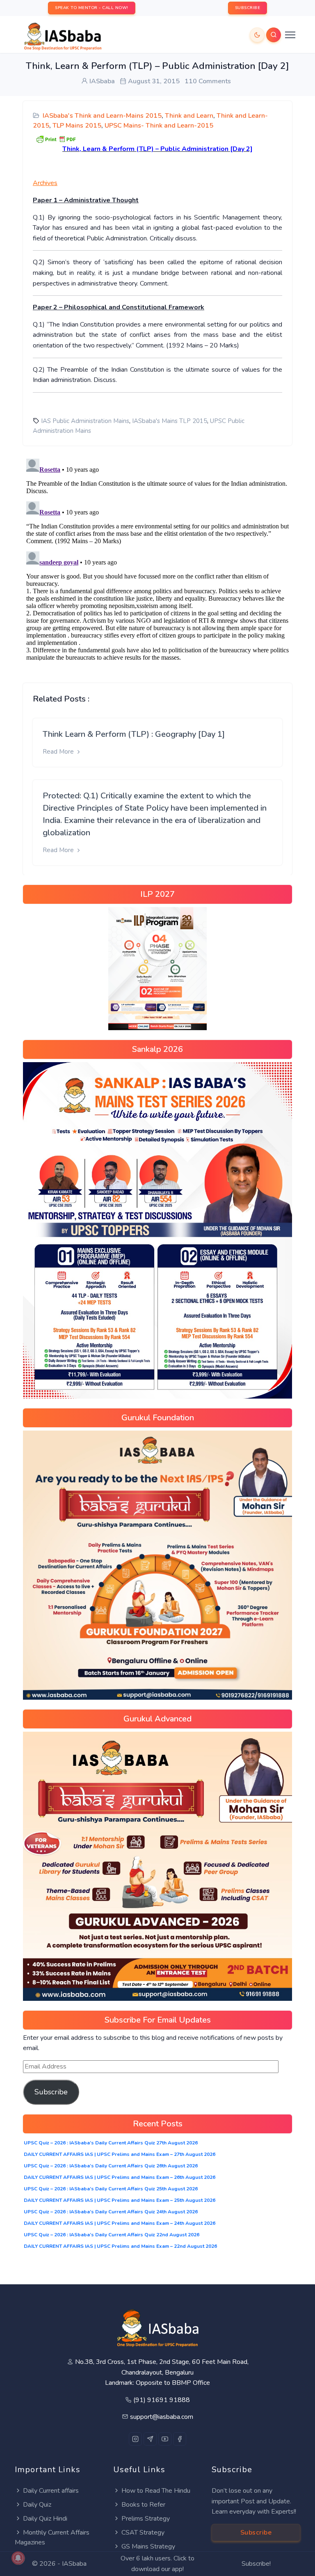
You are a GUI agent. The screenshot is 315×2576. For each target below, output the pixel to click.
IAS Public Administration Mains (85, 421)
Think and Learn (189, 116)
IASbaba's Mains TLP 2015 (170, 421)
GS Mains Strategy (148, 2546)
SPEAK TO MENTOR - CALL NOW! (92, 8)
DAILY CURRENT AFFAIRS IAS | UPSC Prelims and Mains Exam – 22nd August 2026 (120, 2246)
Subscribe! (256, 2564)
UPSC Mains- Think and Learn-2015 (159, 126)
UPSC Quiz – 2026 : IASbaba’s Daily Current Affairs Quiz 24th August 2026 (111, 2212)
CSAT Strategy (143, 2533)
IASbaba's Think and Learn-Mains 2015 (102, 116)
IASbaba (74, 2564)
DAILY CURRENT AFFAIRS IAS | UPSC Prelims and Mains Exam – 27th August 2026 (120, 2154)
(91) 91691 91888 (162, 2400)
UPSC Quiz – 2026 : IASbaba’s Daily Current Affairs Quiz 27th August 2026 (111, 2143)
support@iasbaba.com (162, 2417)
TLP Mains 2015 (77, 126)
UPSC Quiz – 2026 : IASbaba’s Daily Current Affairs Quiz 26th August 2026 (111, 2166)
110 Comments (208, 81)
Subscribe (51, 2092)
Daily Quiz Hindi (45, 2519)
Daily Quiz (37, 2505)
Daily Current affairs (51, 2491)
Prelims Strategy (146, 2519)
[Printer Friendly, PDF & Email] (56, 139)
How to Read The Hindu (156, 2491)
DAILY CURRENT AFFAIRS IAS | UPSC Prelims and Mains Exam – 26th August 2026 (120, 2177)
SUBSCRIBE (248, 8)
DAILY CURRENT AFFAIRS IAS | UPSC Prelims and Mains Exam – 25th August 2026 (120, 2200)
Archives (45, 183)
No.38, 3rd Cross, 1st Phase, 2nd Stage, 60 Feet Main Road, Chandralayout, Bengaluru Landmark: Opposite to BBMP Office (162, 2372)
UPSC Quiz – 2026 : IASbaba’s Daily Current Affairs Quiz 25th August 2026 (111, 2189)
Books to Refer (143, 2505)
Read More (59, 752)
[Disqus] (157, 558)
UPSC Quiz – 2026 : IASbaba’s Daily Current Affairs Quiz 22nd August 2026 (112, 2235)
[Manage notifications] (18, 2558)
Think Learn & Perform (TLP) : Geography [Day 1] (134, 734)
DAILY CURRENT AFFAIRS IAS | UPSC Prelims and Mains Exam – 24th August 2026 (120, 2223)
